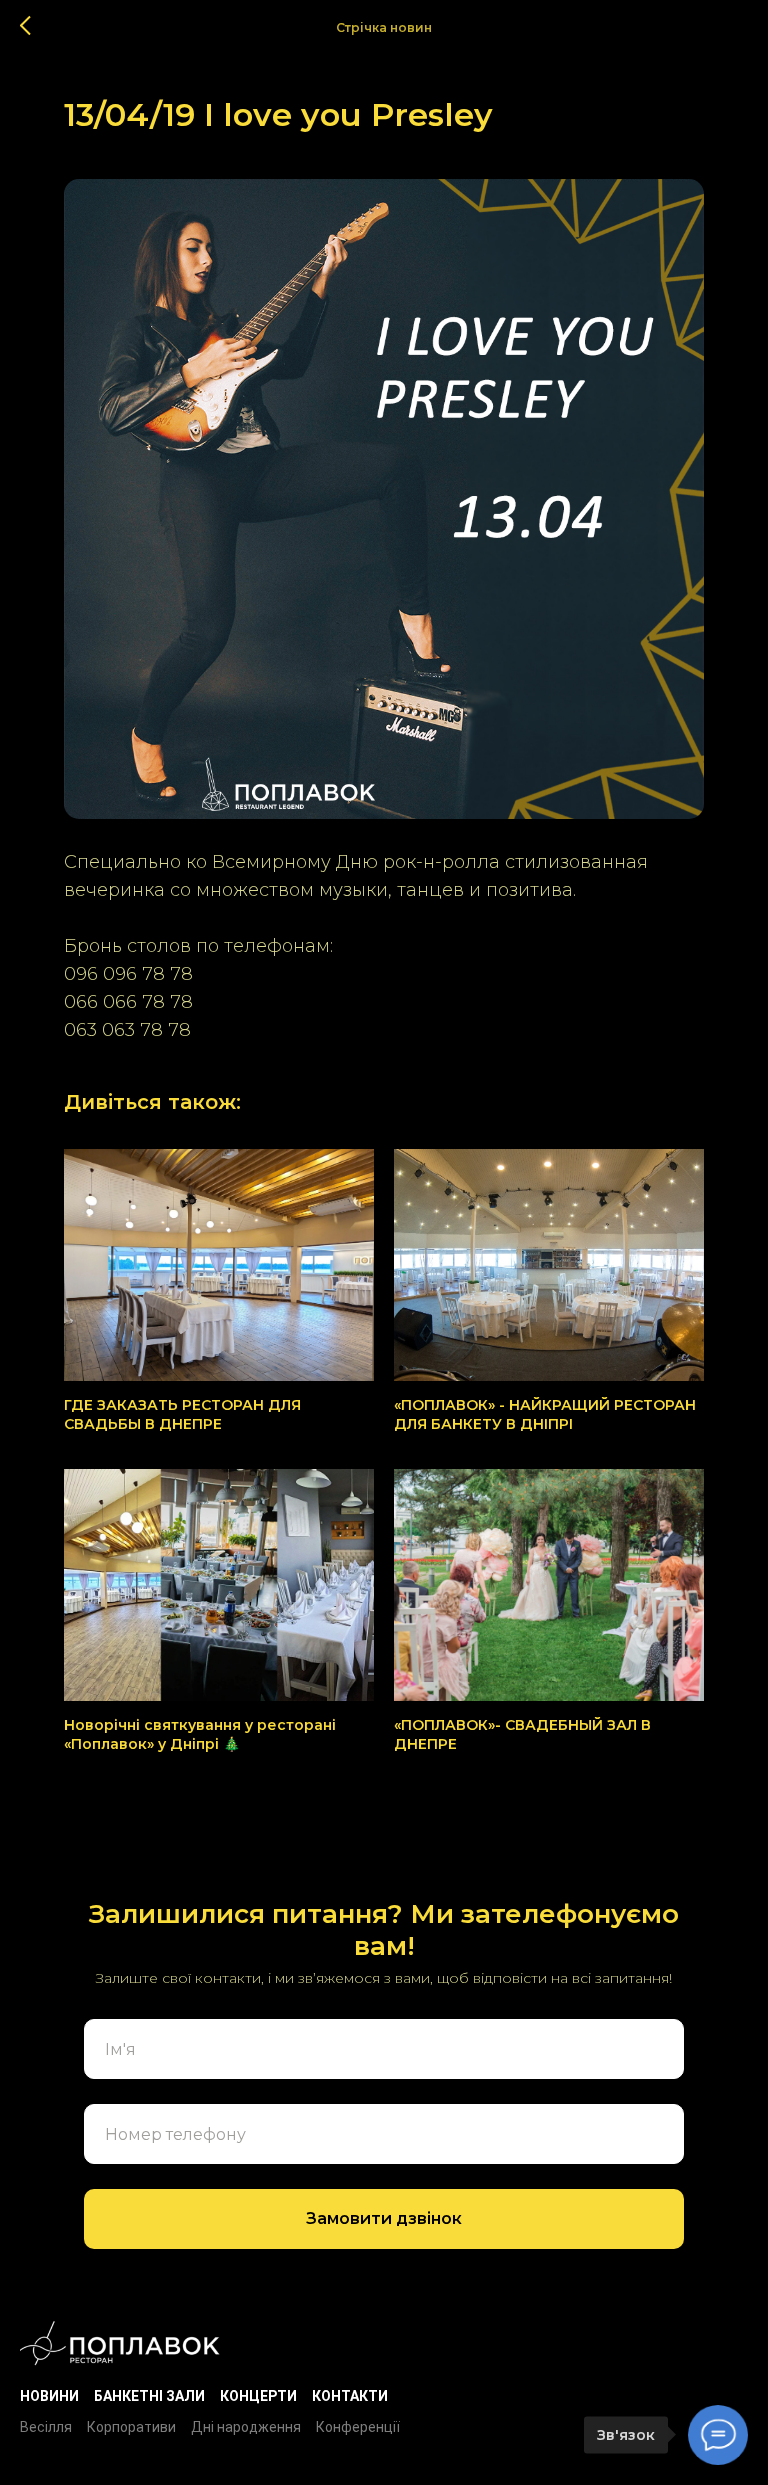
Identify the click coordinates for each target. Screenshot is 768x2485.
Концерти (258, 2396)
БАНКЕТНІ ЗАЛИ (149, 2396)
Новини (49, 2396)
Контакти (350, 2396)
